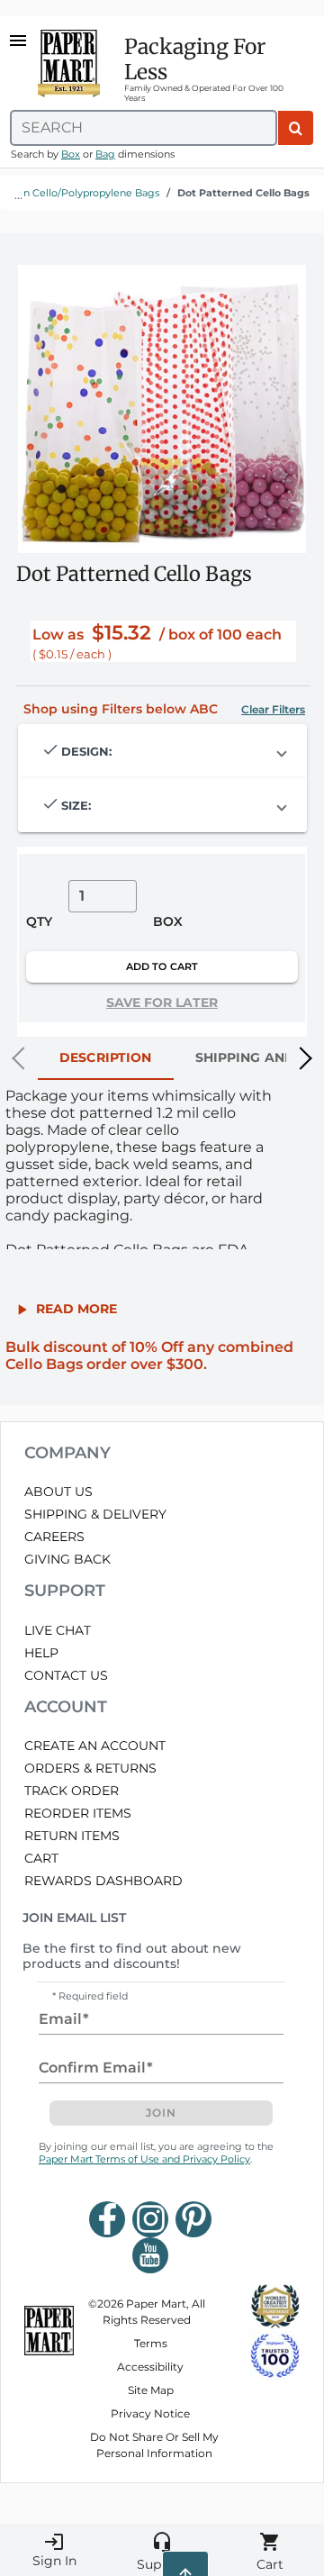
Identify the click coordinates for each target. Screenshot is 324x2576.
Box (71, 154)
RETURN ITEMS (72, 1836)
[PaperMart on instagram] (150, 2219)
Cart (270, 2552)
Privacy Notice (150, 2413)
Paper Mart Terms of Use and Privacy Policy (144, 2159)
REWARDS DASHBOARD (103, 1881)
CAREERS (54, 1537)
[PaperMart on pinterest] (193, 2219)
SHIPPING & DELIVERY (95, 1514)
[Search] (296, 128)
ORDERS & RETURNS (90, 1768)
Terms (151, 2343)
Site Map (151, 2390)
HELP (41, 1653)
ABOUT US (58, 1492)
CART (41, 1858)
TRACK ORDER (72, 1791)
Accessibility (150, 2367)
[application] (162, 409)
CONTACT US (66, 1675)
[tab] (106, 1058)
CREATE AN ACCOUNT (95, 1746)
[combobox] (144, 128)
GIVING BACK (67, 1559)
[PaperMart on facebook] (107, 2219)
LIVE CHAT (58, 1630)
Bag (105, 154)
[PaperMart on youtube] (150, 2255)
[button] (273, 709)
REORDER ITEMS (78, 1813)
